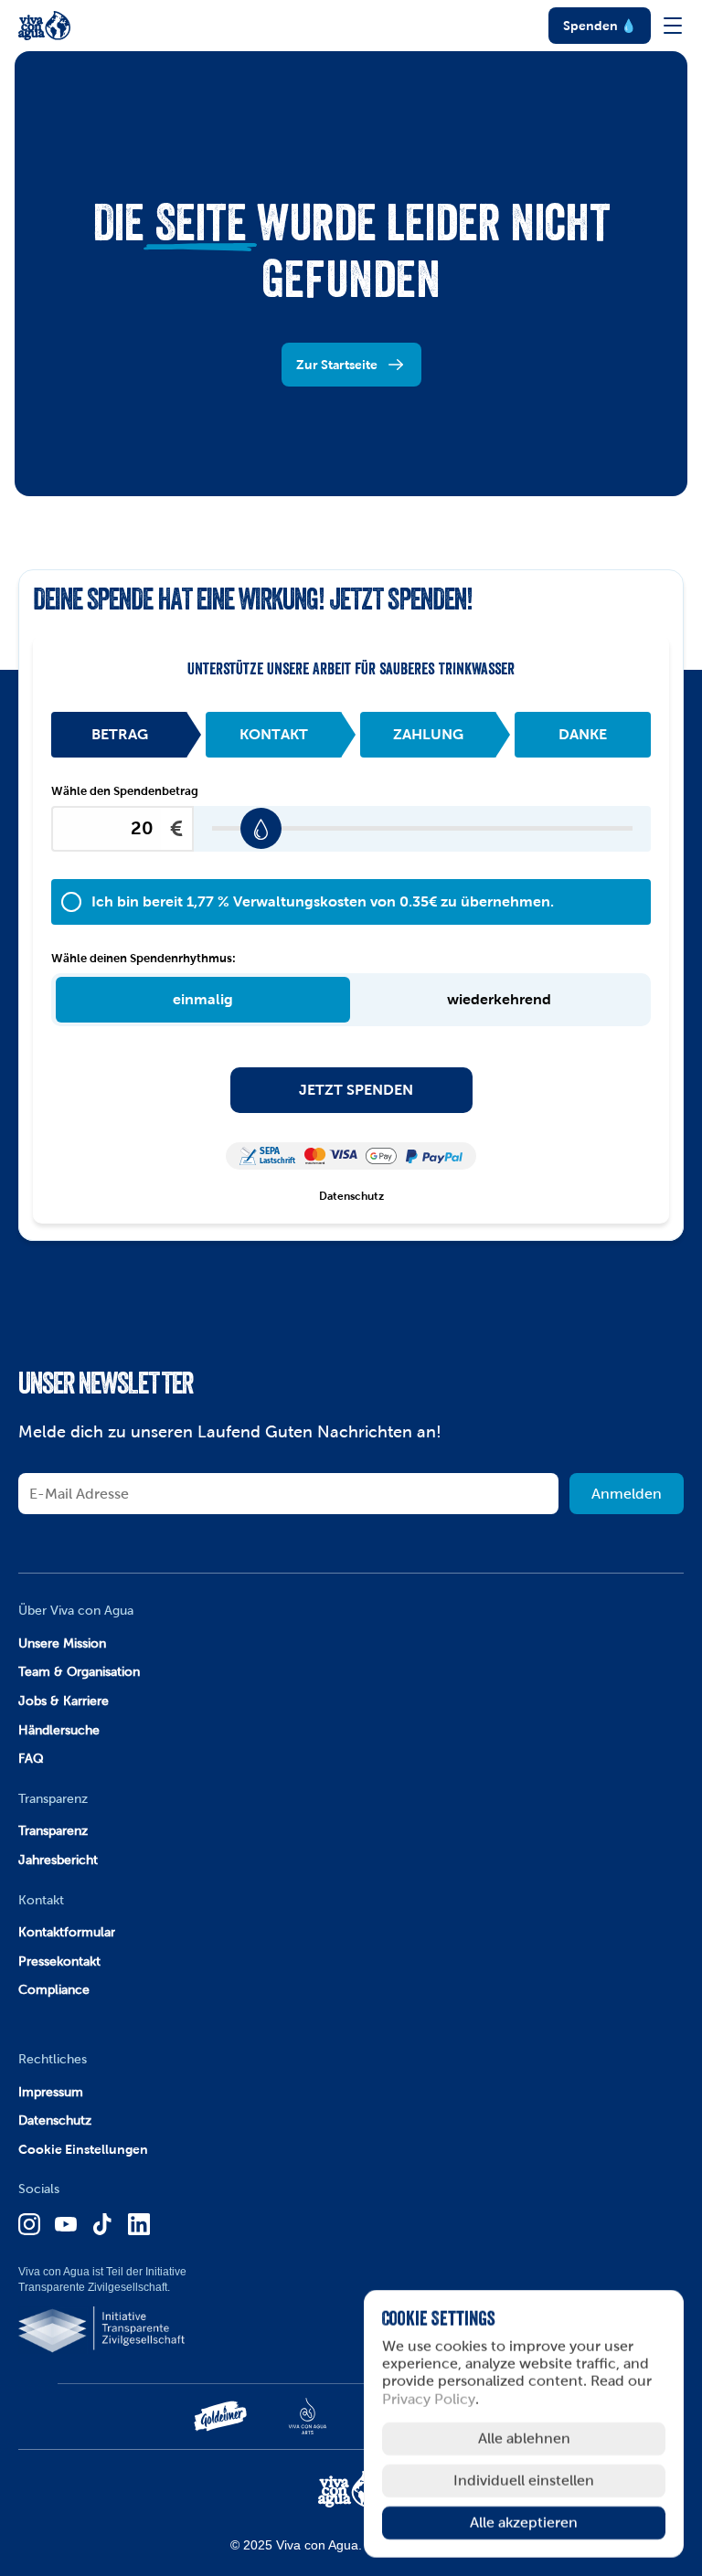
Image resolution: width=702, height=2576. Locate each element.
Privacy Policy (429, 2399)
